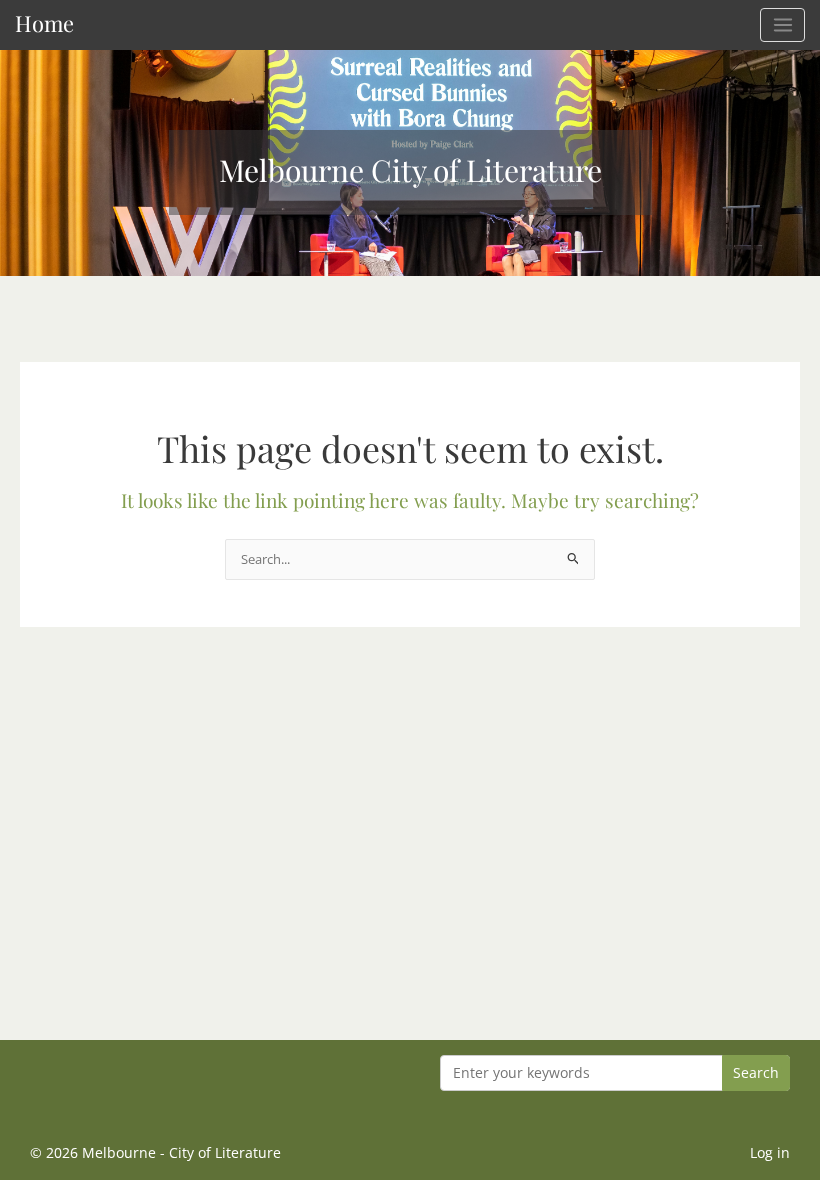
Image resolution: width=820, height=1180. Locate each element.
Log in (770, 1152)
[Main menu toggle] (782, 25)
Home (44, 22)
